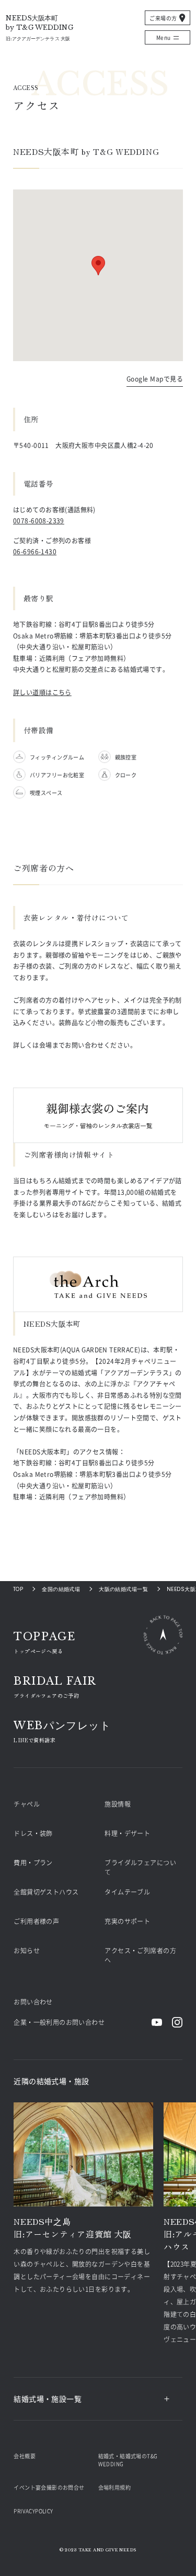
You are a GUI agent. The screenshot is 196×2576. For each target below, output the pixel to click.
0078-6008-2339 (39, 520)
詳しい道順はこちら (42, 692)
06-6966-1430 (35, 551)
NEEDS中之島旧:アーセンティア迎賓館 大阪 (73, 2227)
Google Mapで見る (155, 379)
